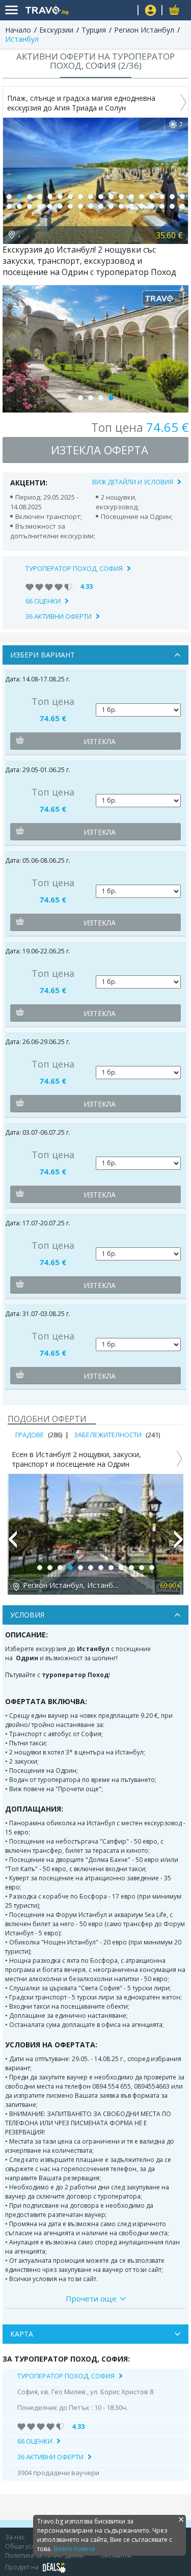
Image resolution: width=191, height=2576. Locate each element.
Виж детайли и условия (133, 482)
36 (182, 206)
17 (172, 197)
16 (162, 197)
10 (101, 197)
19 (9, 206)
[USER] (151, 11)
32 (142, 206)
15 (152, 197)
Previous (12, 1544)
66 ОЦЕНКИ (43, 601)
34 (162, 206)
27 (91, 206)
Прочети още (91, 2298)
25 (70, 206)
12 (121, 197)
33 (152, 206)
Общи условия (28, 2546)
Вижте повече (74, 2549)
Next (179, 1544)
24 (60, 206)
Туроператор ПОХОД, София (74, 568)
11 (111, 197)
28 (101, 206)
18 (182, 197)
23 (50, 206)
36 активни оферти (59, 616)
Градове (30, 1435)
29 (111, 206)
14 (142, 197)
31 (131, 206)
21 (30, 206)
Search (126, 10)
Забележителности (108, 1435)
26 (80, 206)
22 (40, 206)
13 (131, 197)
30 (121, 206)
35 (172, 206)
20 (19, 206)
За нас (15, 2537)
